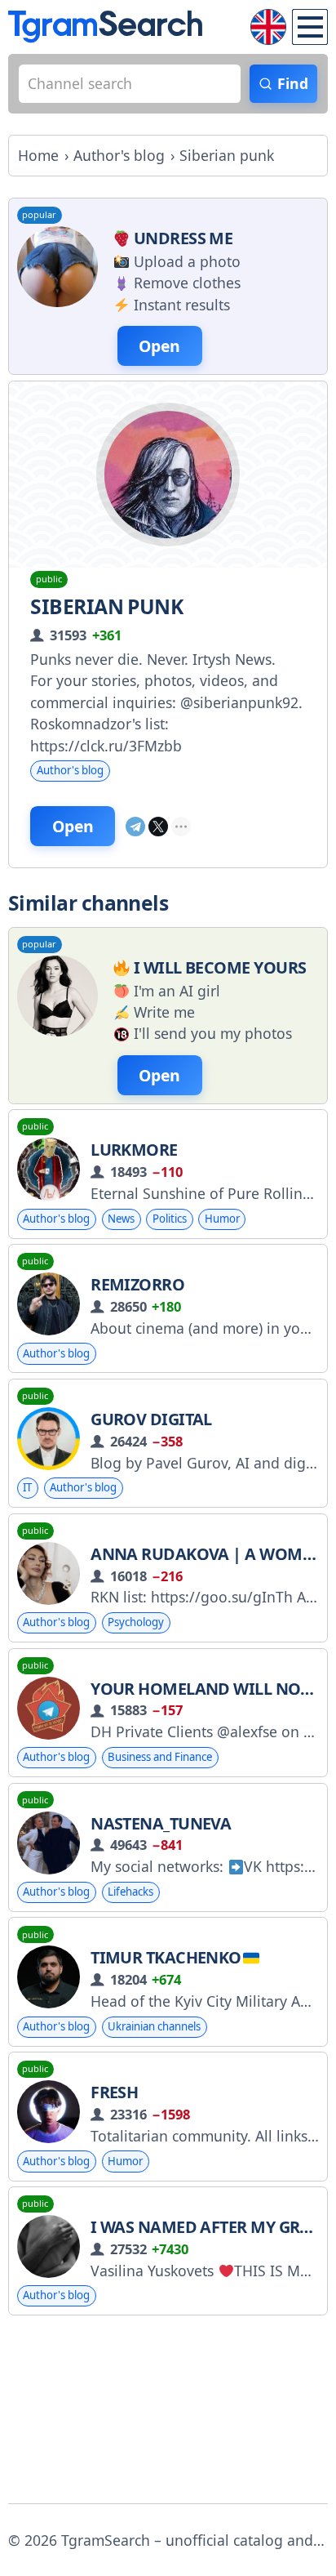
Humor (222, 1219)
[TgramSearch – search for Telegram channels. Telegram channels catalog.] (105, 27)
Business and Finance (160, 1757)
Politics (170, 1219)
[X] (158, 827)
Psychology (136, 1622)
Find (293, 83)
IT (27, 1487)
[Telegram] (135, 827)
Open (73, 826)
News (121, 1219)
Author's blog (70, 770)
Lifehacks (130, 1892)
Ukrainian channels (154, 2026)
